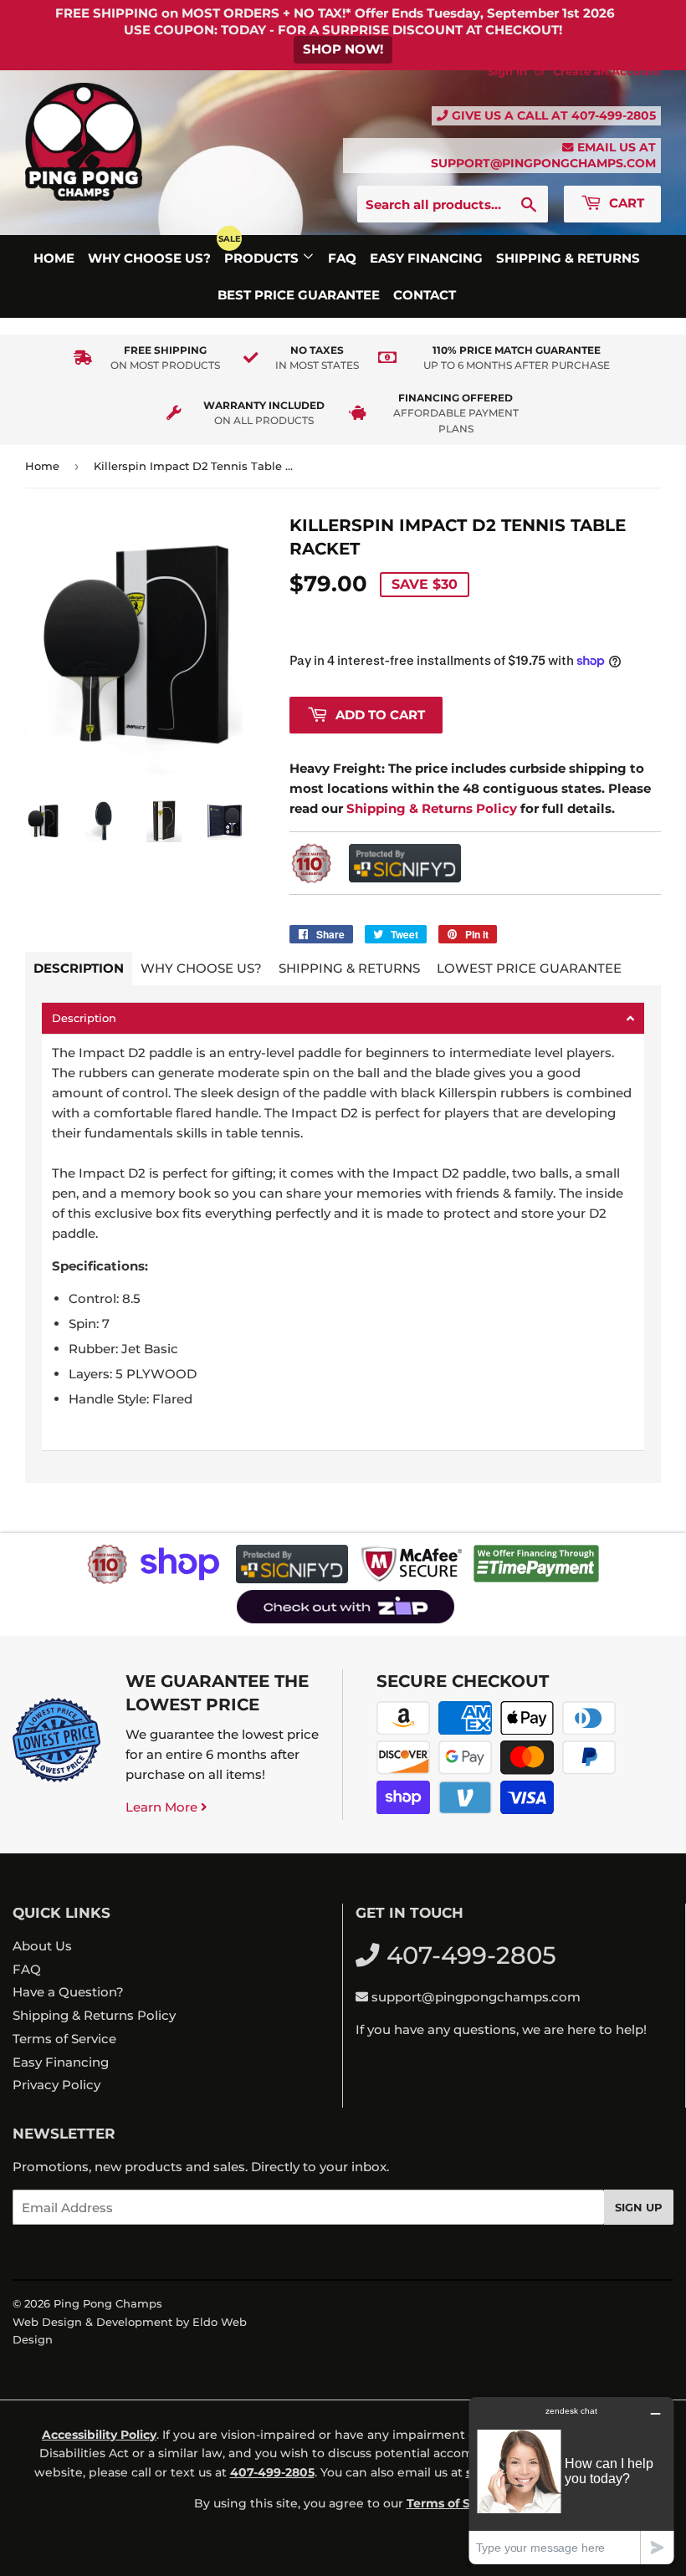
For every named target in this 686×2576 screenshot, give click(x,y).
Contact (425, 295)
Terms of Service (64, 2039)
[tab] (343, 1018)
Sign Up (639, 2207)
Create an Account (607, 72)
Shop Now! (343, 49)
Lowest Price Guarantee (529, 968)
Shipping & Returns (568, 258)
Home (54, 258)
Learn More (163, 1807)
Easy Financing (426, 258)
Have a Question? (68, 1992)
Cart (625, 203)
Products (263, 258)
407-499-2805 (614, 115)
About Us (42, 1946)
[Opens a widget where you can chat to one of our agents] (571, 2480)
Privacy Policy (56, 2085)
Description (79, 968)
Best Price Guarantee (299, 295)
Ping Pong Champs (108, 2303)
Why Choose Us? (149, 258)
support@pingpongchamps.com (543, 163)
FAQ (342, 258)
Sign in (507, 72)
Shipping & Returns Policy (94, 2015)
